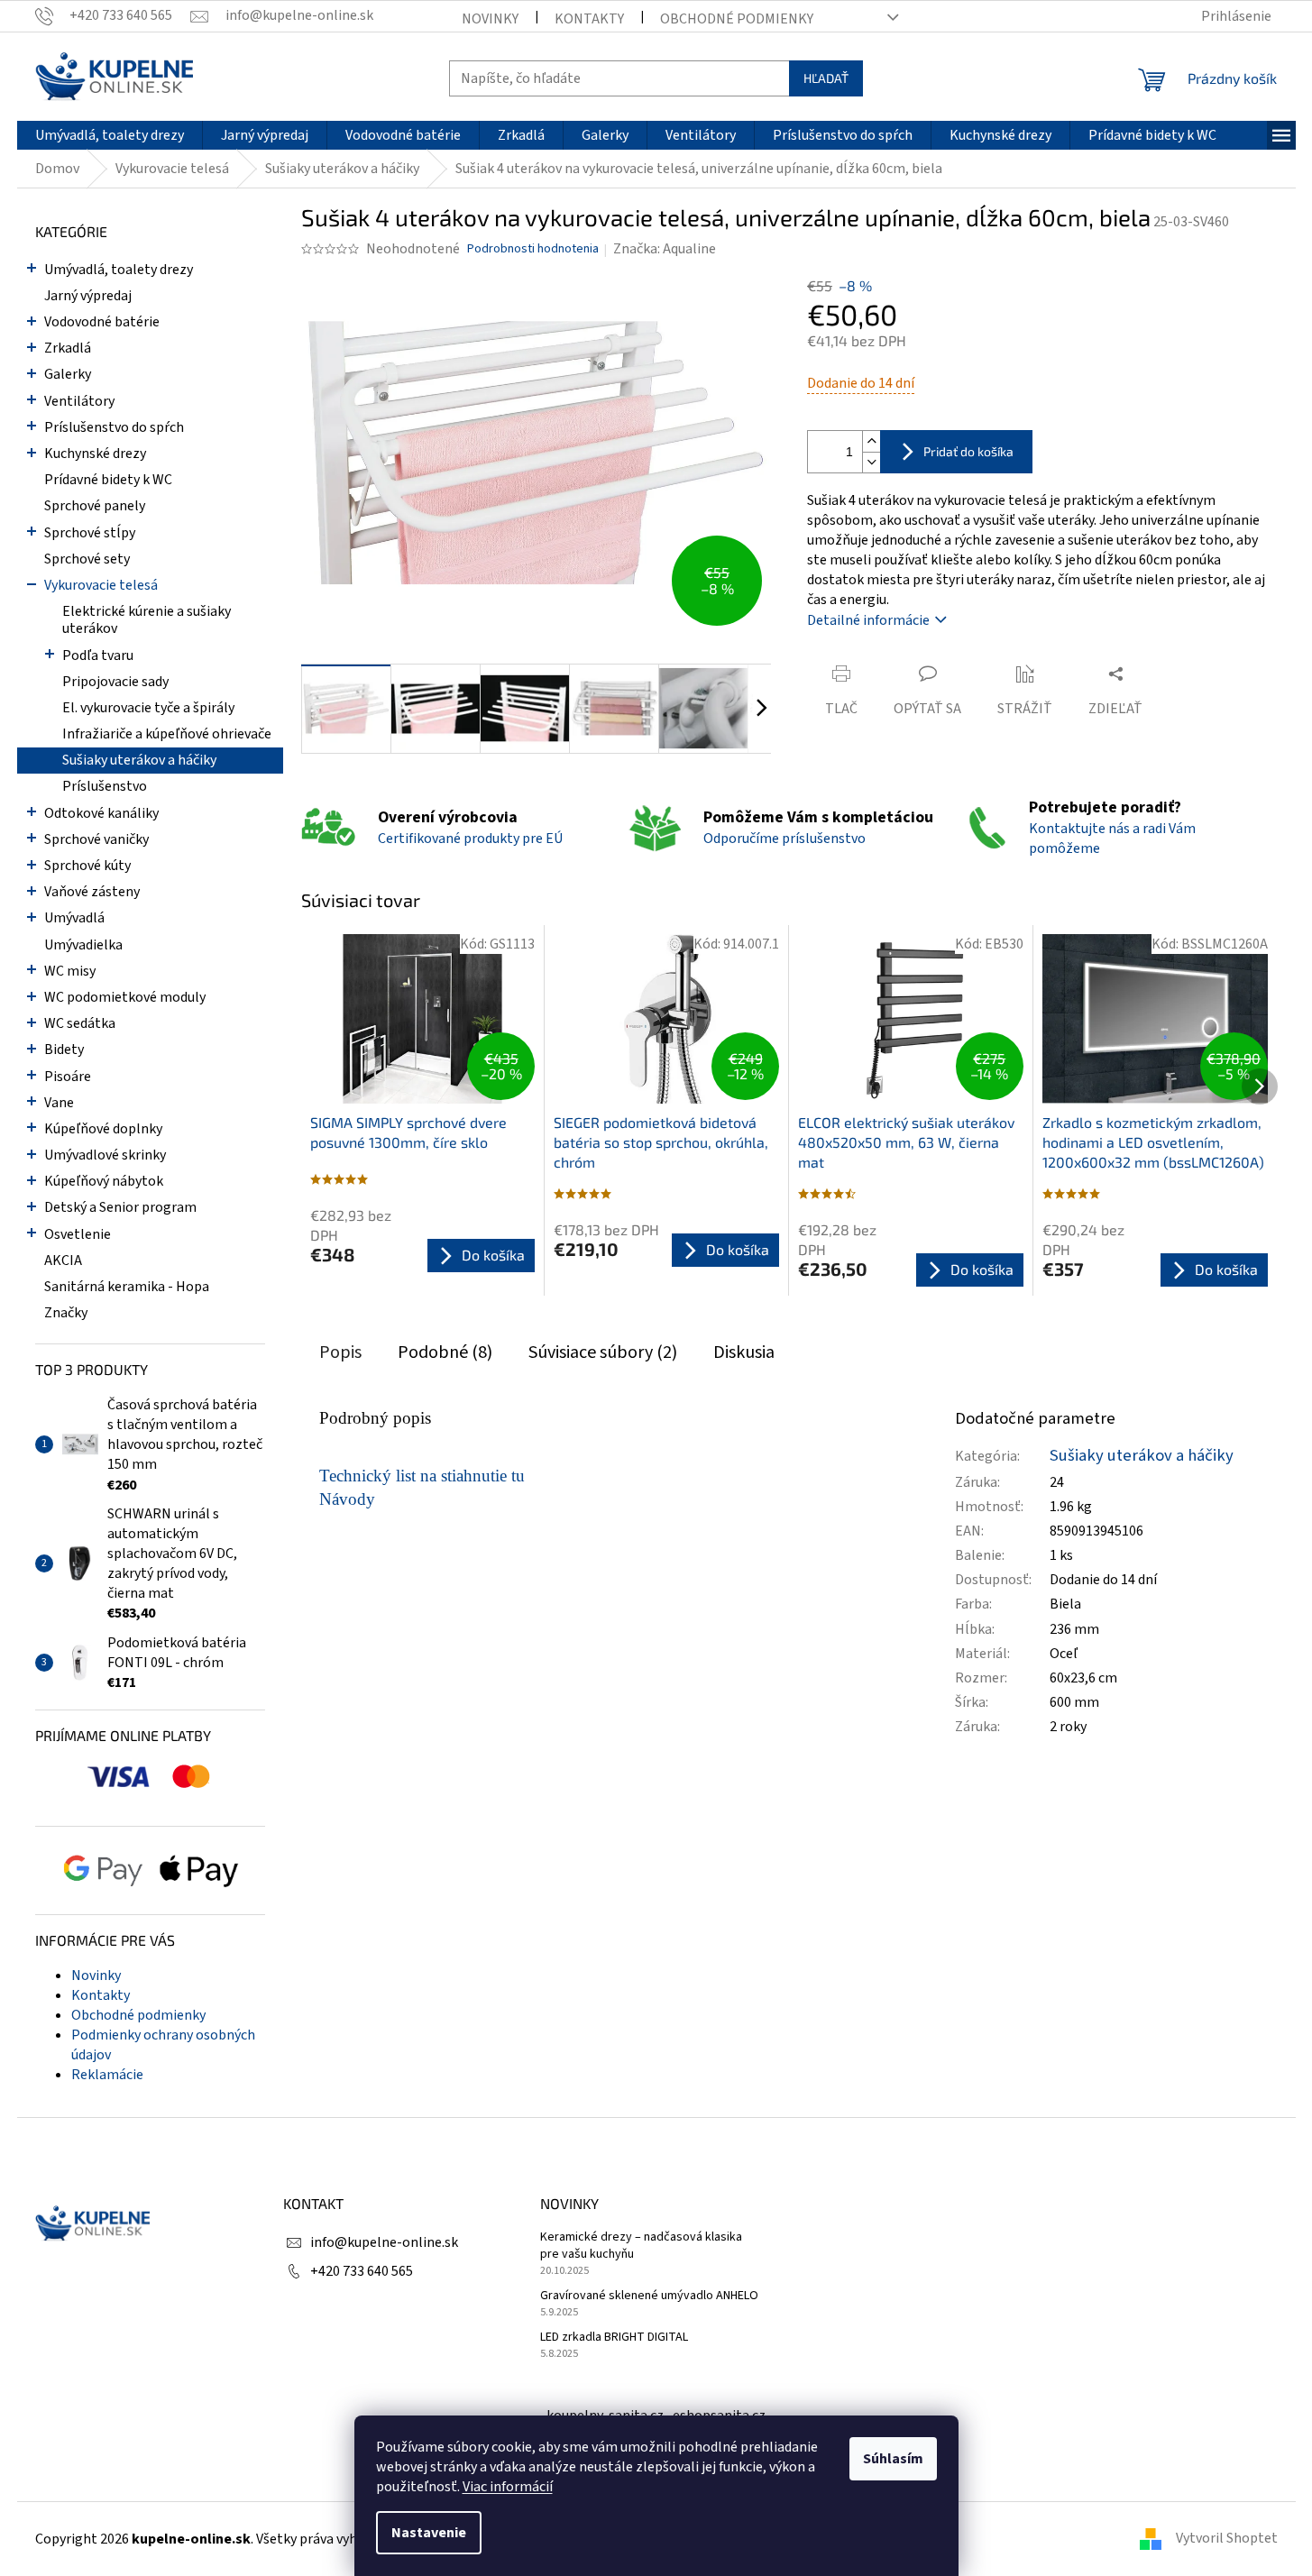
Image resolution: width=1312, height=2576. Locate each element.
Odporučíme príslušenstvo (784, 839)
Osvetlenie (78, 1234)
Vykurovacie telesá (101, 585)
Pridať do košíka (968, 451)
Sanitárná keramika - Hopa (127, 1287)
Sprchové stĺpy (90, 533)
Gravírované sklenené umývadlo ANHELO (649, 2296)
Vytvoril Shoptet (1227, 2538)
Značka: (665, 249)
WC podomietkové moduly (125, 997)
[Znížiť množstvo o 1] (871, 462)
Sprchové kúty (87, 866)
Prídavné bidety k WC (108, 480)
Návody (347, 1499)
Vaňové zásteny (92, 892)
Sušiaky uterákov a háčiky (139, 760)
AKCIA (63, 1260)
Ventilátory (79, 401)
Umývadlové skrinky (105, 1155)
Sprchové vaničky (96, 839)
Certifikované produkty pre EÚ (470, 839)
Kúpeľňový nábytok (104, 1181)
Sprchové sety (87, 559)
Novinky (490, 19)
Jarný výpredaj (88, 296)
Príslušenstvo (105, 786)
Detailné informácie (868, 620)
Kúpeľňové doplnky (103, 1129)
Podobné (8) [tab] (445, 1352)
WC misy (70, 971)
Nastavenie (429, 2533)
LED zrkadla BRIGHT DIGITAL (614, 2338)
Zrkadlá (68, 348)
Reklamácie (107, 2075)
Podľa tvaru (98, 655)
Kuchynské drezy (95, 454)
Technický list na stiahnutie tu (422, 1476)
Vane (59, 1103)
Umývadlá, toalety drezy (119, 270)
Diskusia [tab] (744, 1352)
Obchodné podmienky (737, 19)
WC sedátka (80, 1023)
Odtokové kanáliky (101, 813)
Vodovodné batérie (102, 322)
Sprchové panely (95, 506)
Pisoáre (68, 1077)
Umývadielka (83, 945)
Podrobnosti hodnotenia (533, 249)
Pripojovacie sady (115, 682)
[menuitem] (110, 135)
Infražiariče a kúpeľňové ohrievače (167, 734)
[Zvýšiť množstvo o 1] (871, 441)
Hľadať (826, 78)
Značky (66, 1313)
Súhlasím (893, 2459)
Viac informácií (508, 2487)
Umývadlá (74, 918)
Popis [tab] (340, 1352)
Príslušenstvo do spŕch (114, 427)
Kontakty (589, 19)
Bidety (64, 1050)
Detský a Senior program (120, 1207)
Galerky (68, 374)
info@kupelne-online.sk (384, 2242)
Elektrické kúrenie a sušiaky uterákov (147, 620)
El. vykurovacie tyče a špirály (148, 708)
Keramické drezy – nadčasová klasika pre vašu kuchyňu (641, 2246)
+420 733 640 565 (362, 2271)
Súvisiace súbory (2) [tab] (603, 1352)
